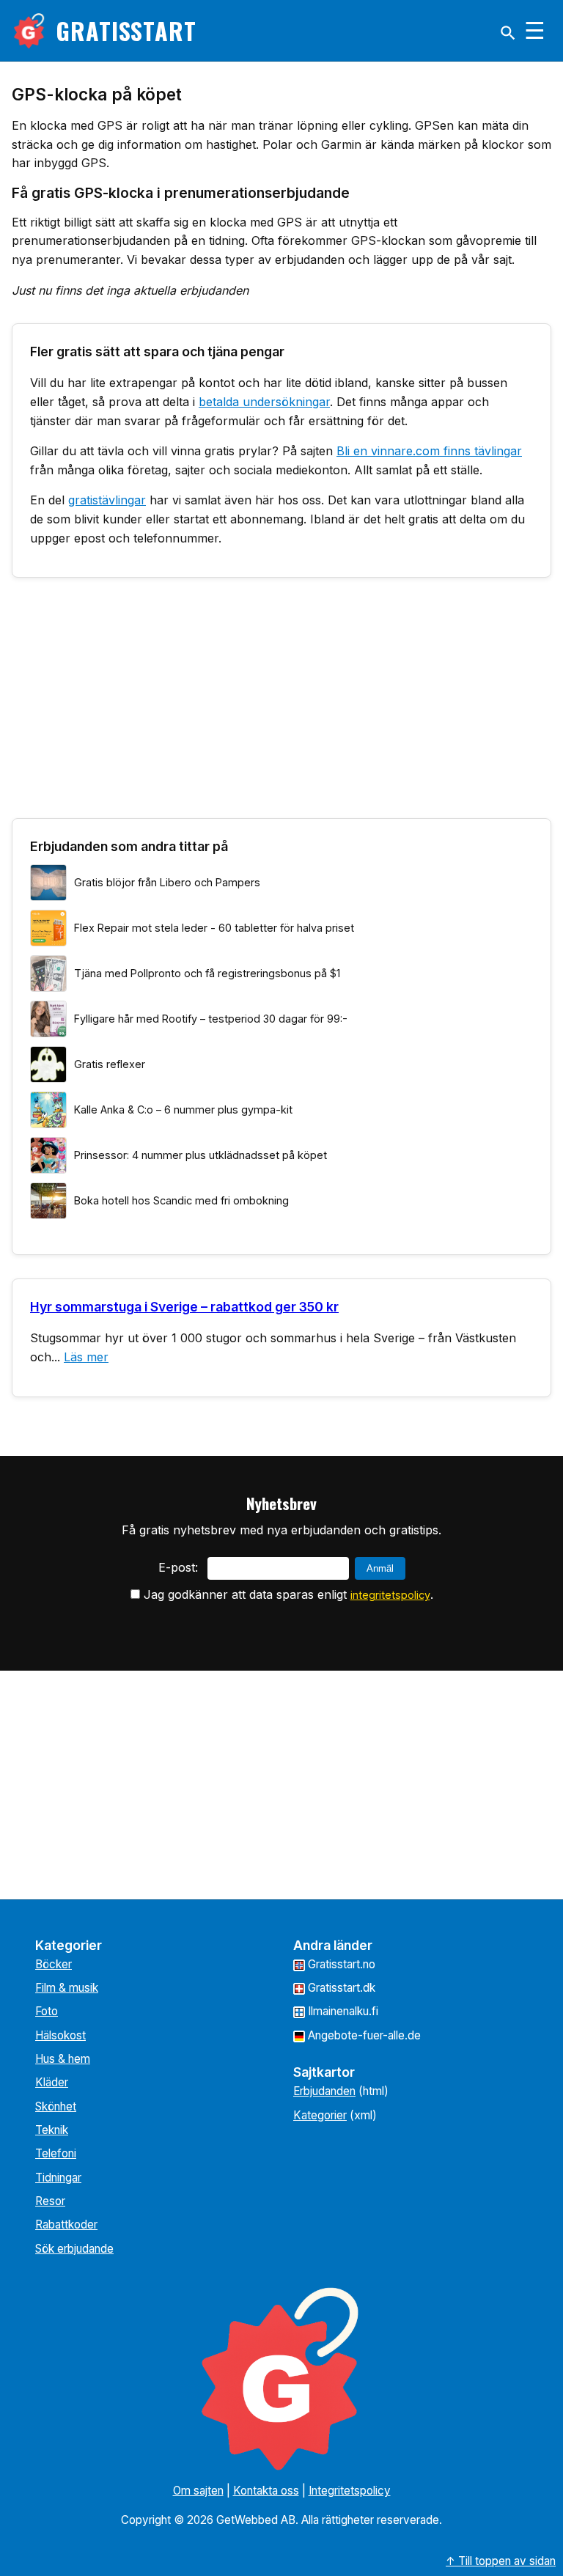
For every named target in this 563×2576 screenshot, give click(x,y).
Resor (50, 2201)
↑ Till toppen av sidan (501, 2561)
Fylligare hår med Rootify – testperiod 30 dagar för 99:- (211, 1019)
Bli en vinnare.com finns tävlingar (429, 451)
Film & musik (67, 1988)
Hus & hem (63, 2059)
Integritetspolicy (350, 2491)
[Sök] (508, 33)
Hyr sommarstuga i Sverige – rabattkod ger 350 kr (184, 1307)
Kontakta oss (266, 2491)
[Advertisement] (281, 704)
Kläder (52, 2082)
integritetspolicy (390, 1595)
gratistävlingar (107, 500)
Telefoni (56, 2153)
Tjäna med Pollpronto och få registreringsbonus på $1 (207, 973)
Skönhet (56, 2106)
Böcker (54, 1964)
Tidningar (58, 2178)
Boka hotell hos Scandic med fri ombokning (181, 1200)
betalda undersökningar (264, 402)
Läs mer (86, 1357)
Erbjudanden (324, 2091)
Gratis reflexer (110, 1064)
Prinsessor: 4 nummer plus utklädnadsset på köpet (200, 1155)
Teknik (52, 2130)
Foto (47, 2011)
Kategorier (320, 2115)
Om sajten (198, 2491)
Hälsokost (60, 2035)
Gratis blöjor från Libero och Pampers (167, 882)
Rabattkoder (66, 2224)
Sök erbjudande (74, 2249)
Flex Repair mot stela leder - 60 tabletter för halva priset (214, 928)
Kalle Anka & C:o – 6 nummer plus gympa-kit (183, 1109)
